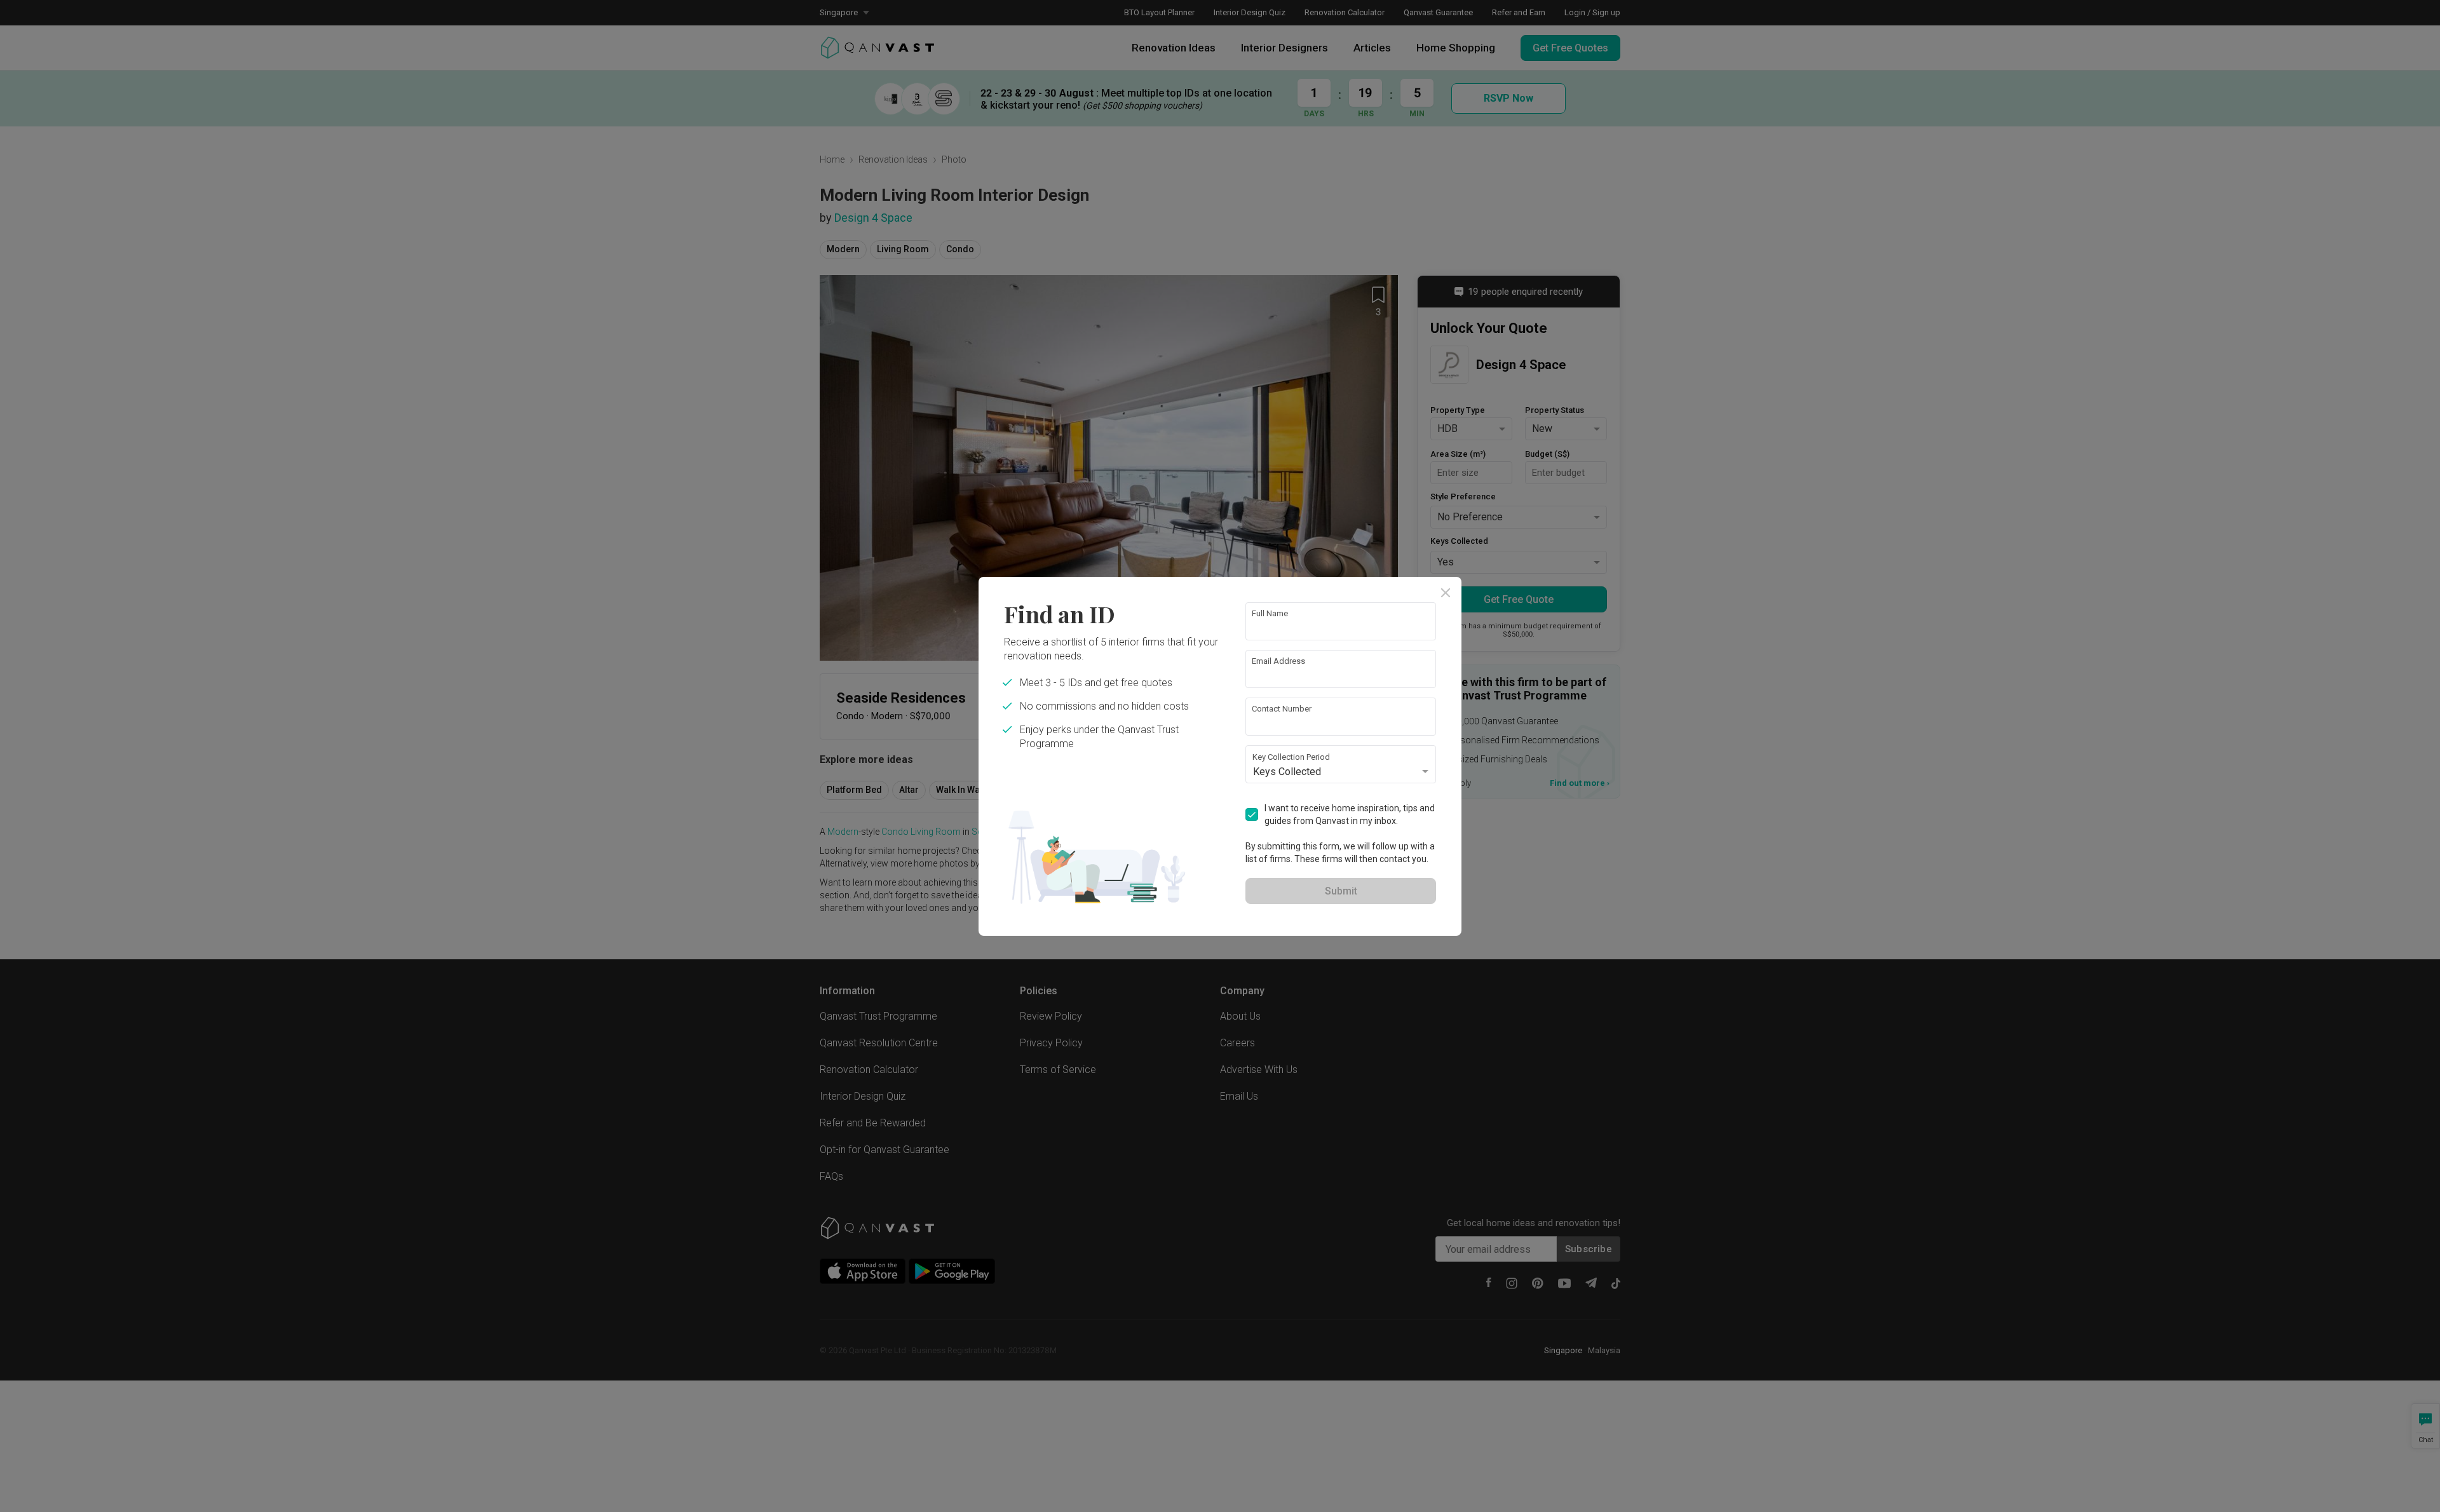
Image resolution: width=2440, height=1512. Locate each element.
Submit (1341, 891)
